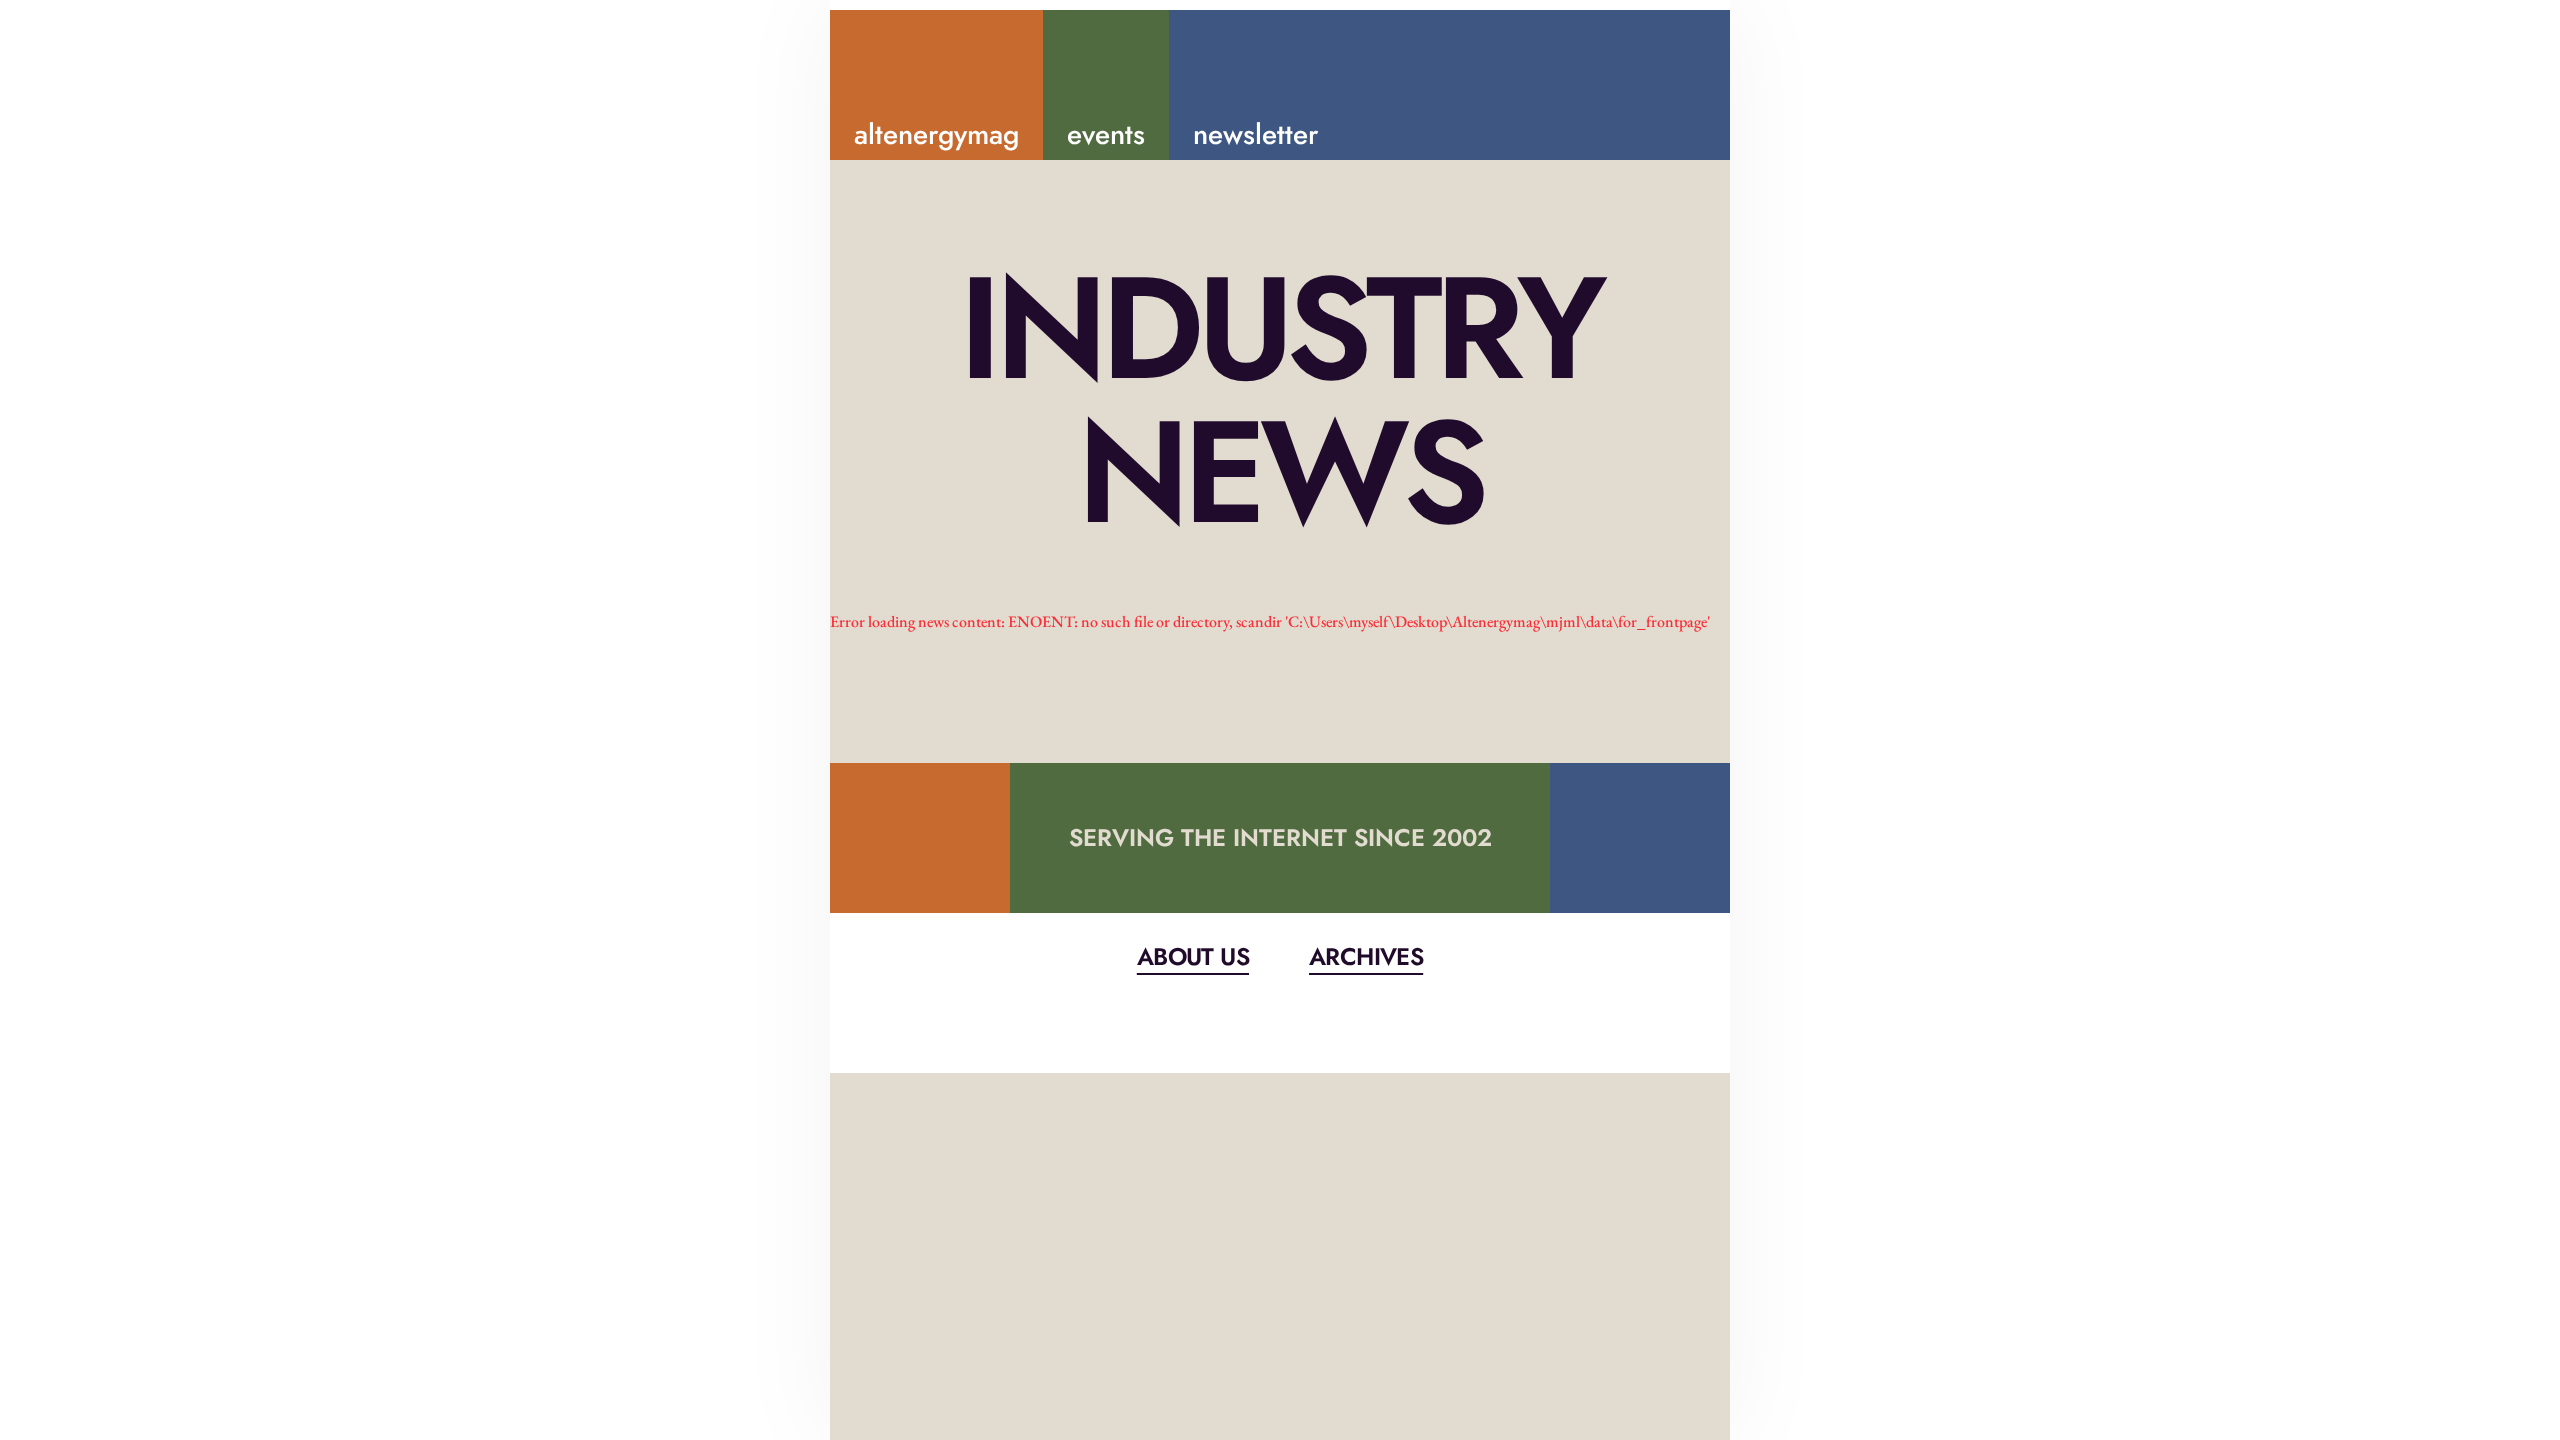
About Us (1193, 956)
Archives (1366, 956)
